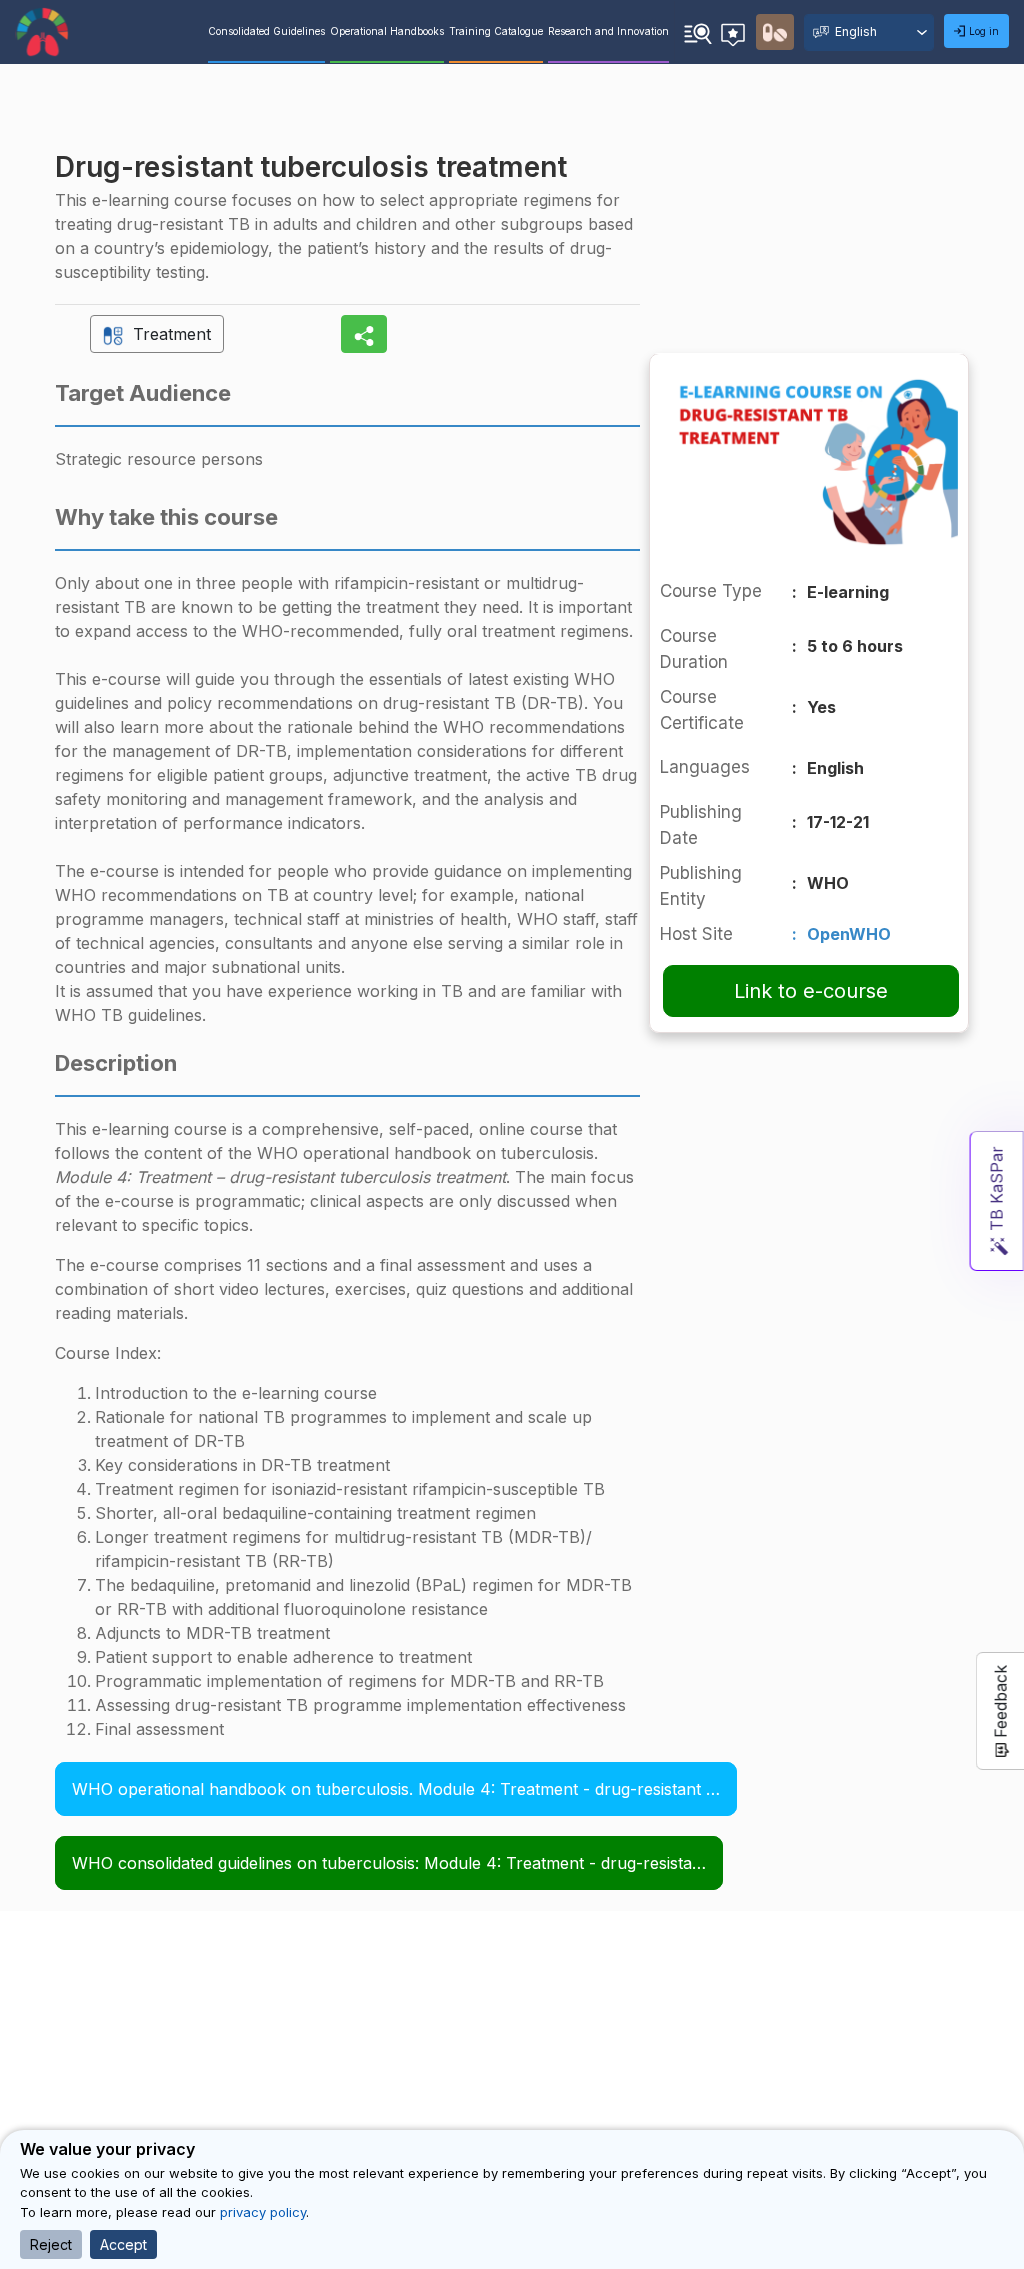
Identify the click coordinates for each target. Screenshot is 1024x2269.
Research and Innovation (608, 31)
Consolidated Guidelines (266, 31)
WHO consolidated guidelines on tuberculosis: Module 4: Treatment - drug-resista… (389, 1863)
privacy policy (263, 2212)
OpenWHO (849, 934)
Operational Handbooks (387, 31)
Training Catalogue (496, 31)
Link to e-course (811, 991)
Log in (984, 31)
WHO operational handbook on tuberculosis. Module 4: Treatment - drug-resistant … (396, 1789)
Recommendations (736, 29)
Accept (123, 2244)
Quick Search (698, 31)
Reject (51, 2244)
